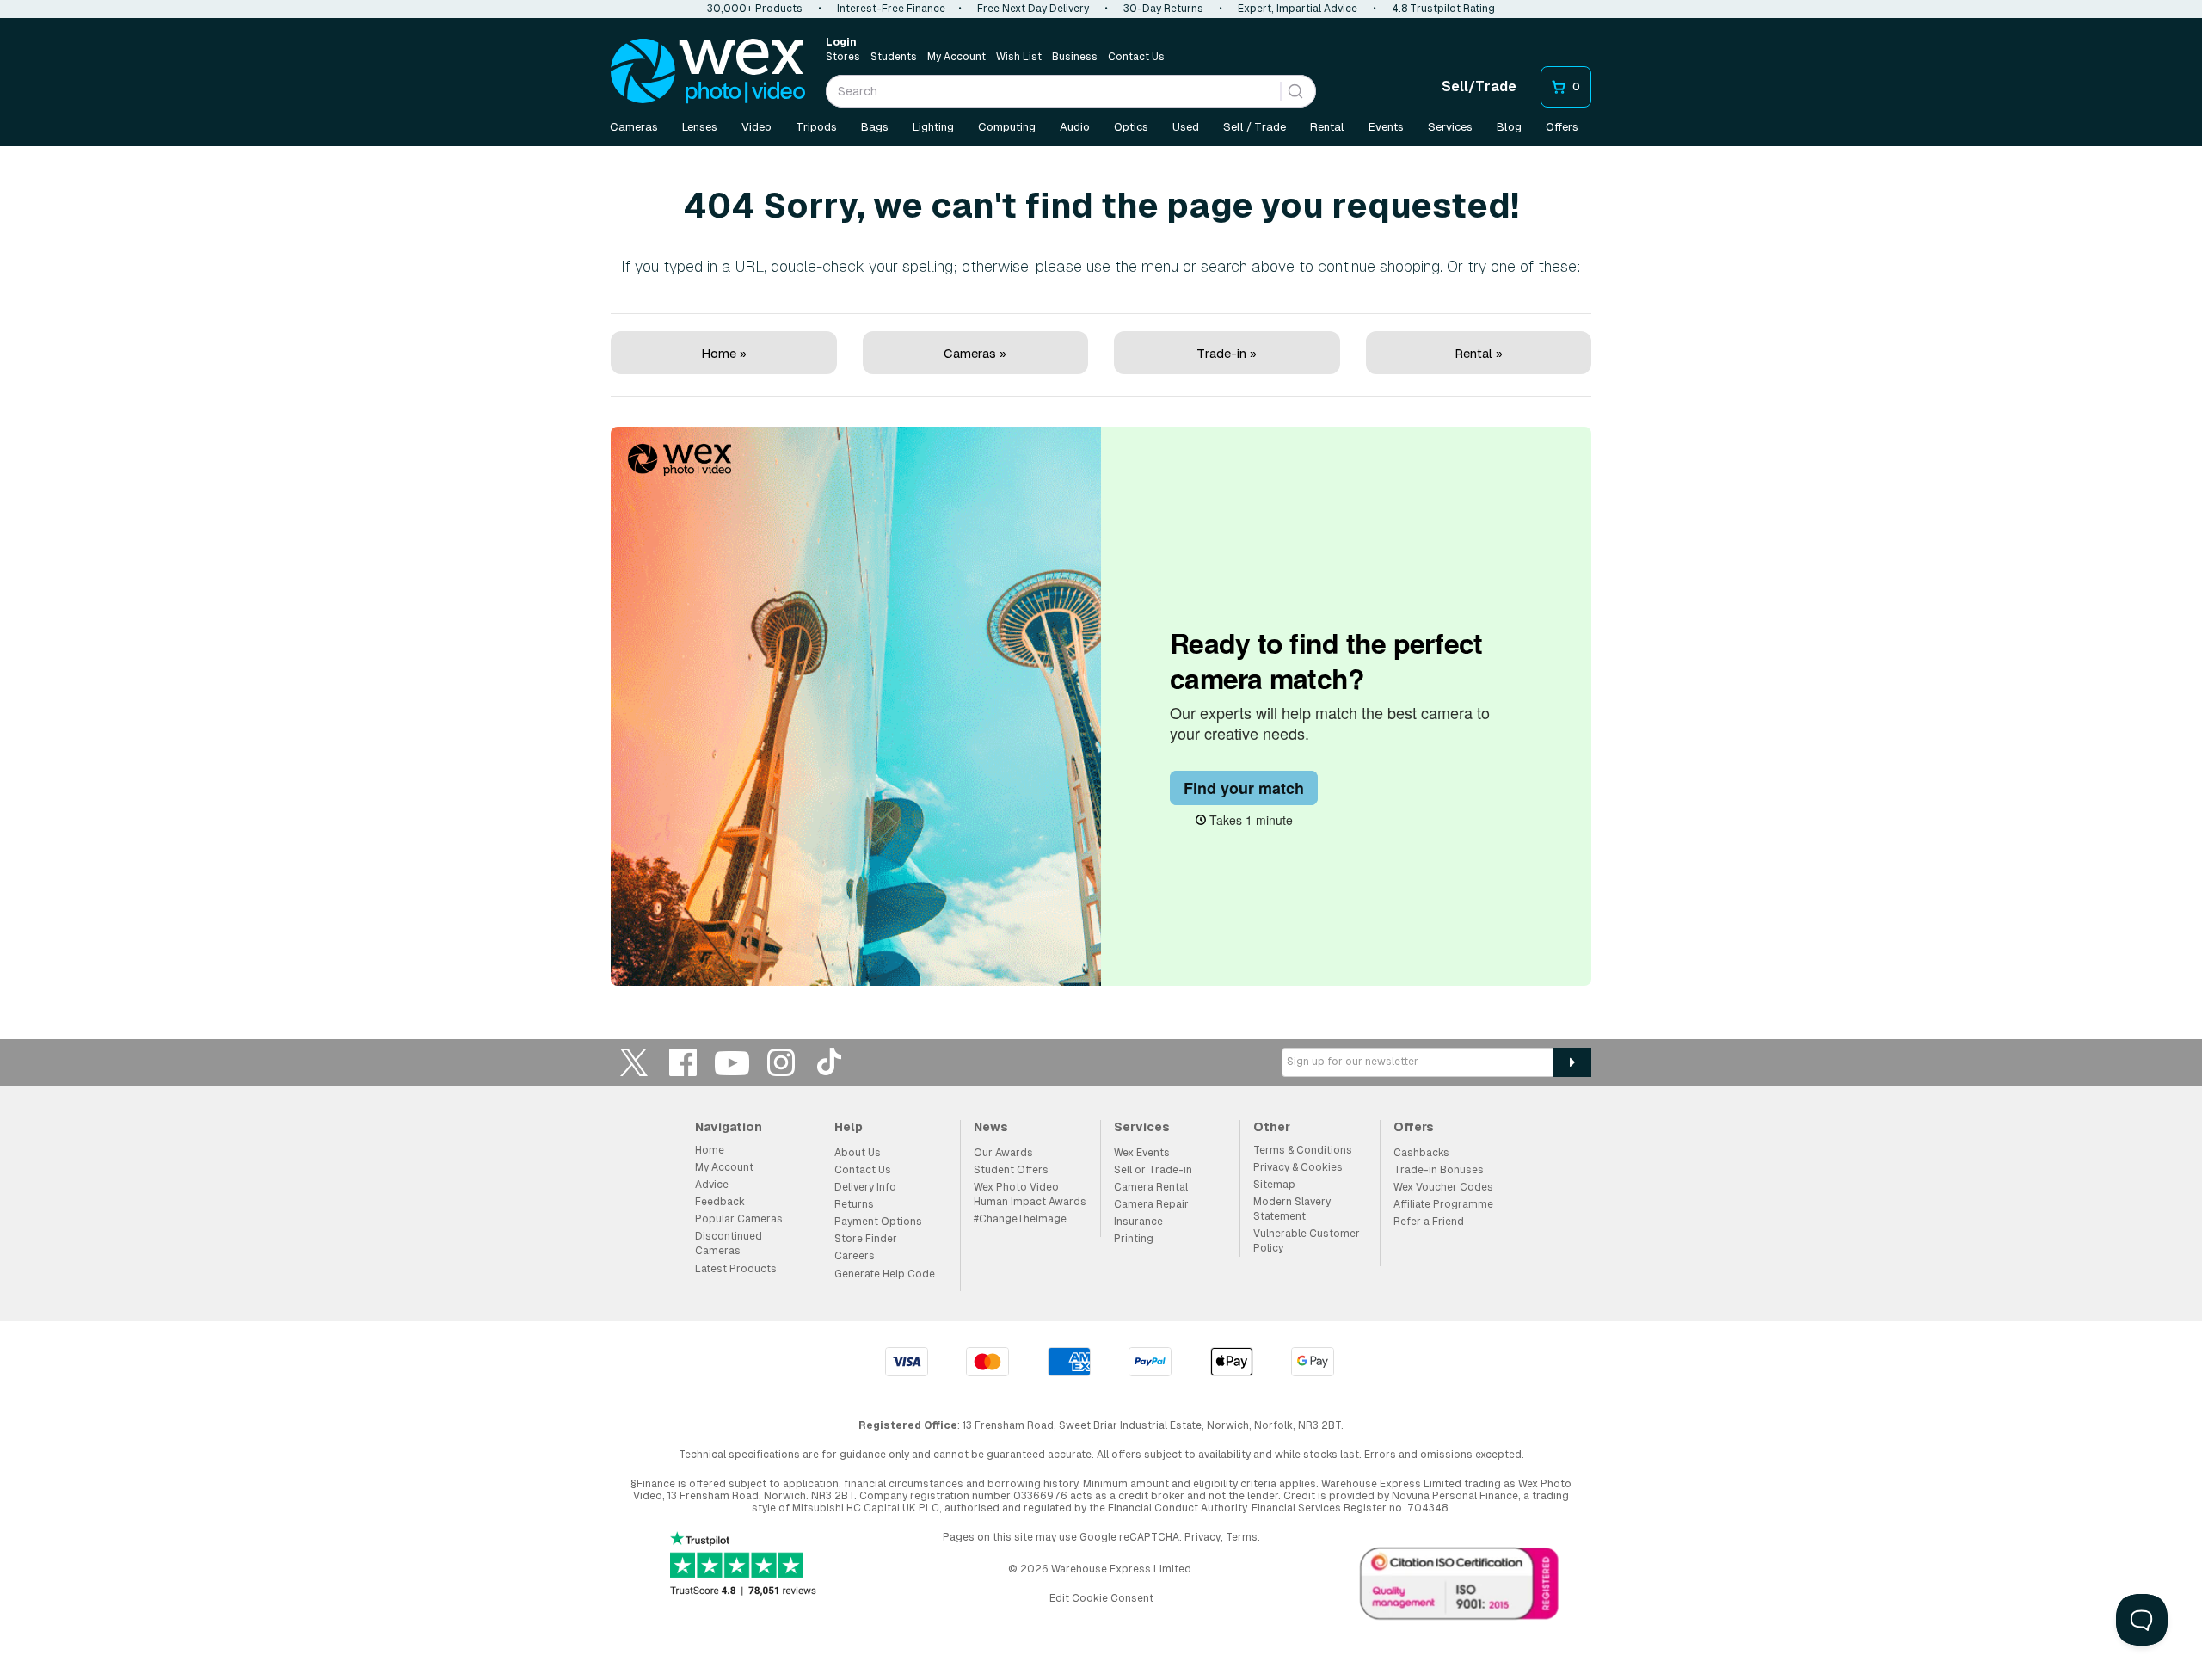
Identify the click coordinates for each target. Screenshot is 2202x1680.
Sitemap (1274, 1185)
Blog (1509, 127)
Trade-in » (1227, 353)
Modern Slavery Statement (1292, 1209)
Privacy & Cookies (1298, 1167)
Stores (843, 57)
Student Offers (1011, 1170)
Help (849, 1127)
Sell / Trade (1255, 127)
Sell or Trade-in (1153, 1170)
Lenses (700, 127)
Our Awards (1003, 1153)
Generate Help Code (885, 1274)
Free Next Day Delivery (1033, 9)
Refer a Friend (1429, 1222)
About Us (858, 1153)
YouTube (732, 1062)
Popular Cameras (739, 1219)
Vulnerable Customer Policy (1307, 1241)
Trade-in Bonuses (1439, 1170)
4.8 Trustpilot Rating (1443, 9)
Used (1186, 127)
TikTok (830, 1062)
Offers (1562, 127)
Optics (1131, 127)
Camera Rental (1151, 1187)
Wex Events (1142, 1153)
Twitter (634, 1062)
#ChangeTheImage (1020, 1219)
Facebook (683, 1062)
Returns (854, 1204)
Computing (1007, 127)
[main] (1101, 570)
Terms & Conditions (1303, 1150)
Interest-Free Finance (891, 9)
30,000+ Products (755, 9)
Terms (1242, 1537)
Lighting (933, 127)
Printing (1134, 1239)
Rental (1327, 127)
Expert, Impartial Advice (1298, 9)
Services (1450, 127)
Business (1075, 57)
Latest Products (736, 1269)
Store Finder (866, 1239)
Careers (855, 1256)
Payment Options (878, 1222)
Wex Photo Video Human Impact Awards (1030, 1194)
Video (757, 127)
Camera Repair (1151, 1204)
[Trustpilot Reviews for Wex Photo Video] (743, 1565)
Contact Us (1136, 57)
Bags (875, 127)
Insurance (1138, 1222)
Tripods (816, 127)
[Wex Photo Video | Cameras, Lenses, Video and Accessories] (708, 71)
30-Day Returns (1163, 9)
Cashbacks (1421, 1153)
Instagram (781, 1062)
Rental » (1479, 353)
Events (1386, 127)
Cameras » (975, 353)
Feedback (720, 1202)
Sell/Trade (1479, 86)
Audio (1075, 127)
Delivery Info (865, 1187)
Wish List (1019, 57)
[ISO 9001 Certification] (1460, 1587)
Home (710, 1150)
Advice (712, 1185)
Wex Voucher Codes (1443, 1187)
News (991, 1127)
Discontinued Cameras (729, 1243)
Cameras (634, 127)
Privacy (1202, 1537)
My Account (956, 57)
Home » (724, 353)
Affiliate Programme (1443, 1204)
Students (894, 57)
